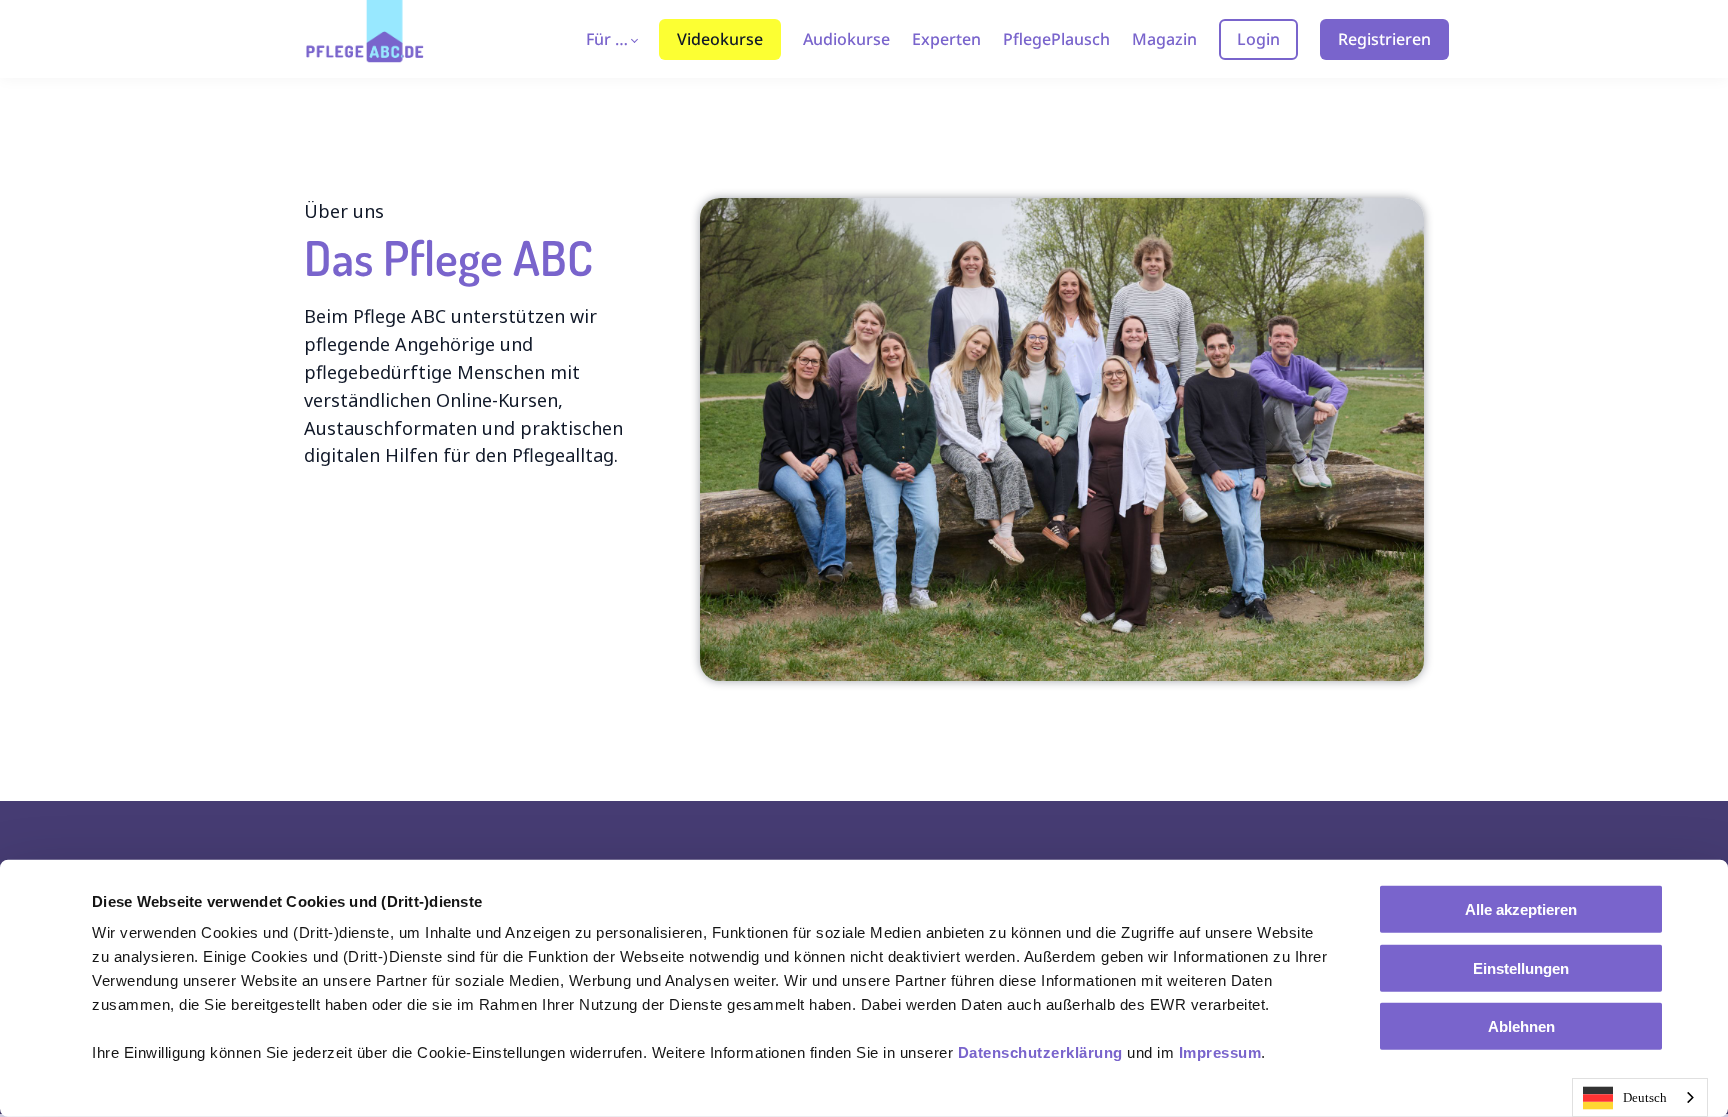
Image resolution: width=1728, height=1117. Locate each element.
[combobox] (1640, 1097)
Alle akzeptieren (1521, 909)
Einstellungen (1521, 967)
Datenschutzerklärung (1040, 1052)
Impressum (1220, 1052)
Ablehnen (1521, 1026)
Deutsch (1645, 1097)
